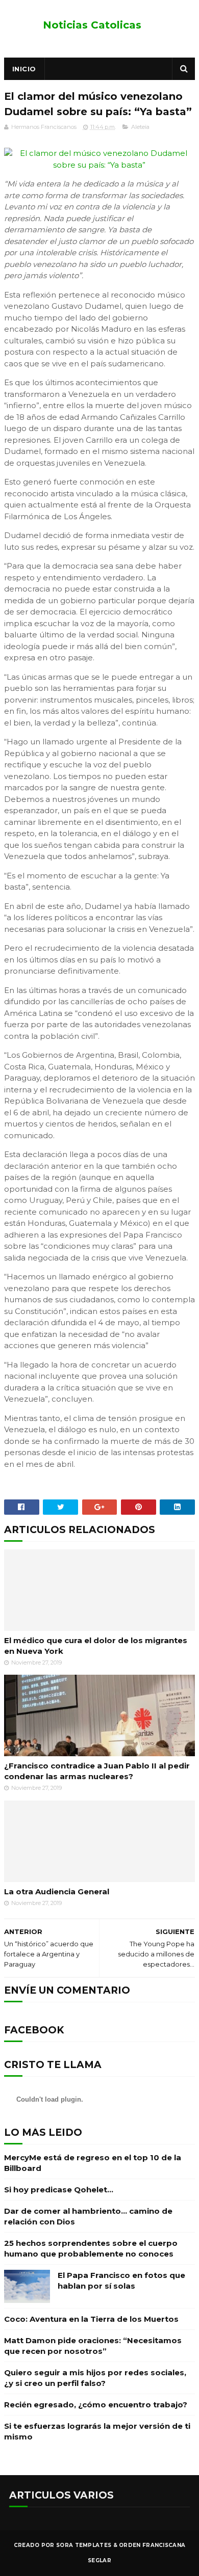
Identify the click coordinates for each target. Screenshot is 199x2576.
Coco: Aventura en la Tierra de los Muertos (91, 2319)
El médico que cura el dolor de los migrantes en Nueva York (96, 1646)
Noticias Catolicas (92, 25)
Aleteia (140, 127)
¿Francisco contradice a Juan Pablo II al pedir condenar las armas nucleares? (97, 1771)
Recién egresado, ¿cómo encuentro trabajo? (96, 2405)
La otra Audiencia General (57, 1891)
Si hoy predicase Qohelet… (59, 2190)
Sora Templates (84, 2545)
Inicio (24, 69)
